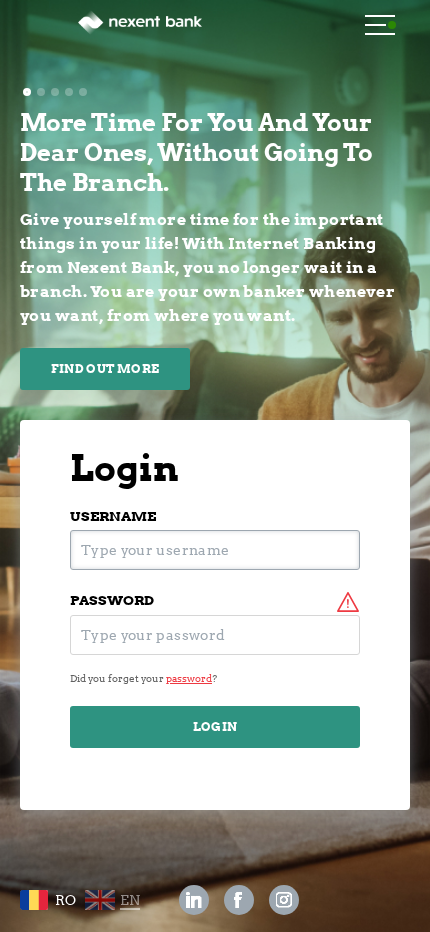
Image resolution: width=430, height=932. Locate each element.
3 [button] (55, 92)
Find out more (105, 368)
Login (215, 726)
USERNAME (113, 516)
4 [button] (69, 92)
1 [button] (27, 92)
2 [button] (41, 92)
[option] (215, 249)
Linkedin (194, 900)
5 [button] (83, 92)
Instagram (284, 900)
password (112, 600)
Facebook (239, 900)
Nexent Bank (140, 30)
